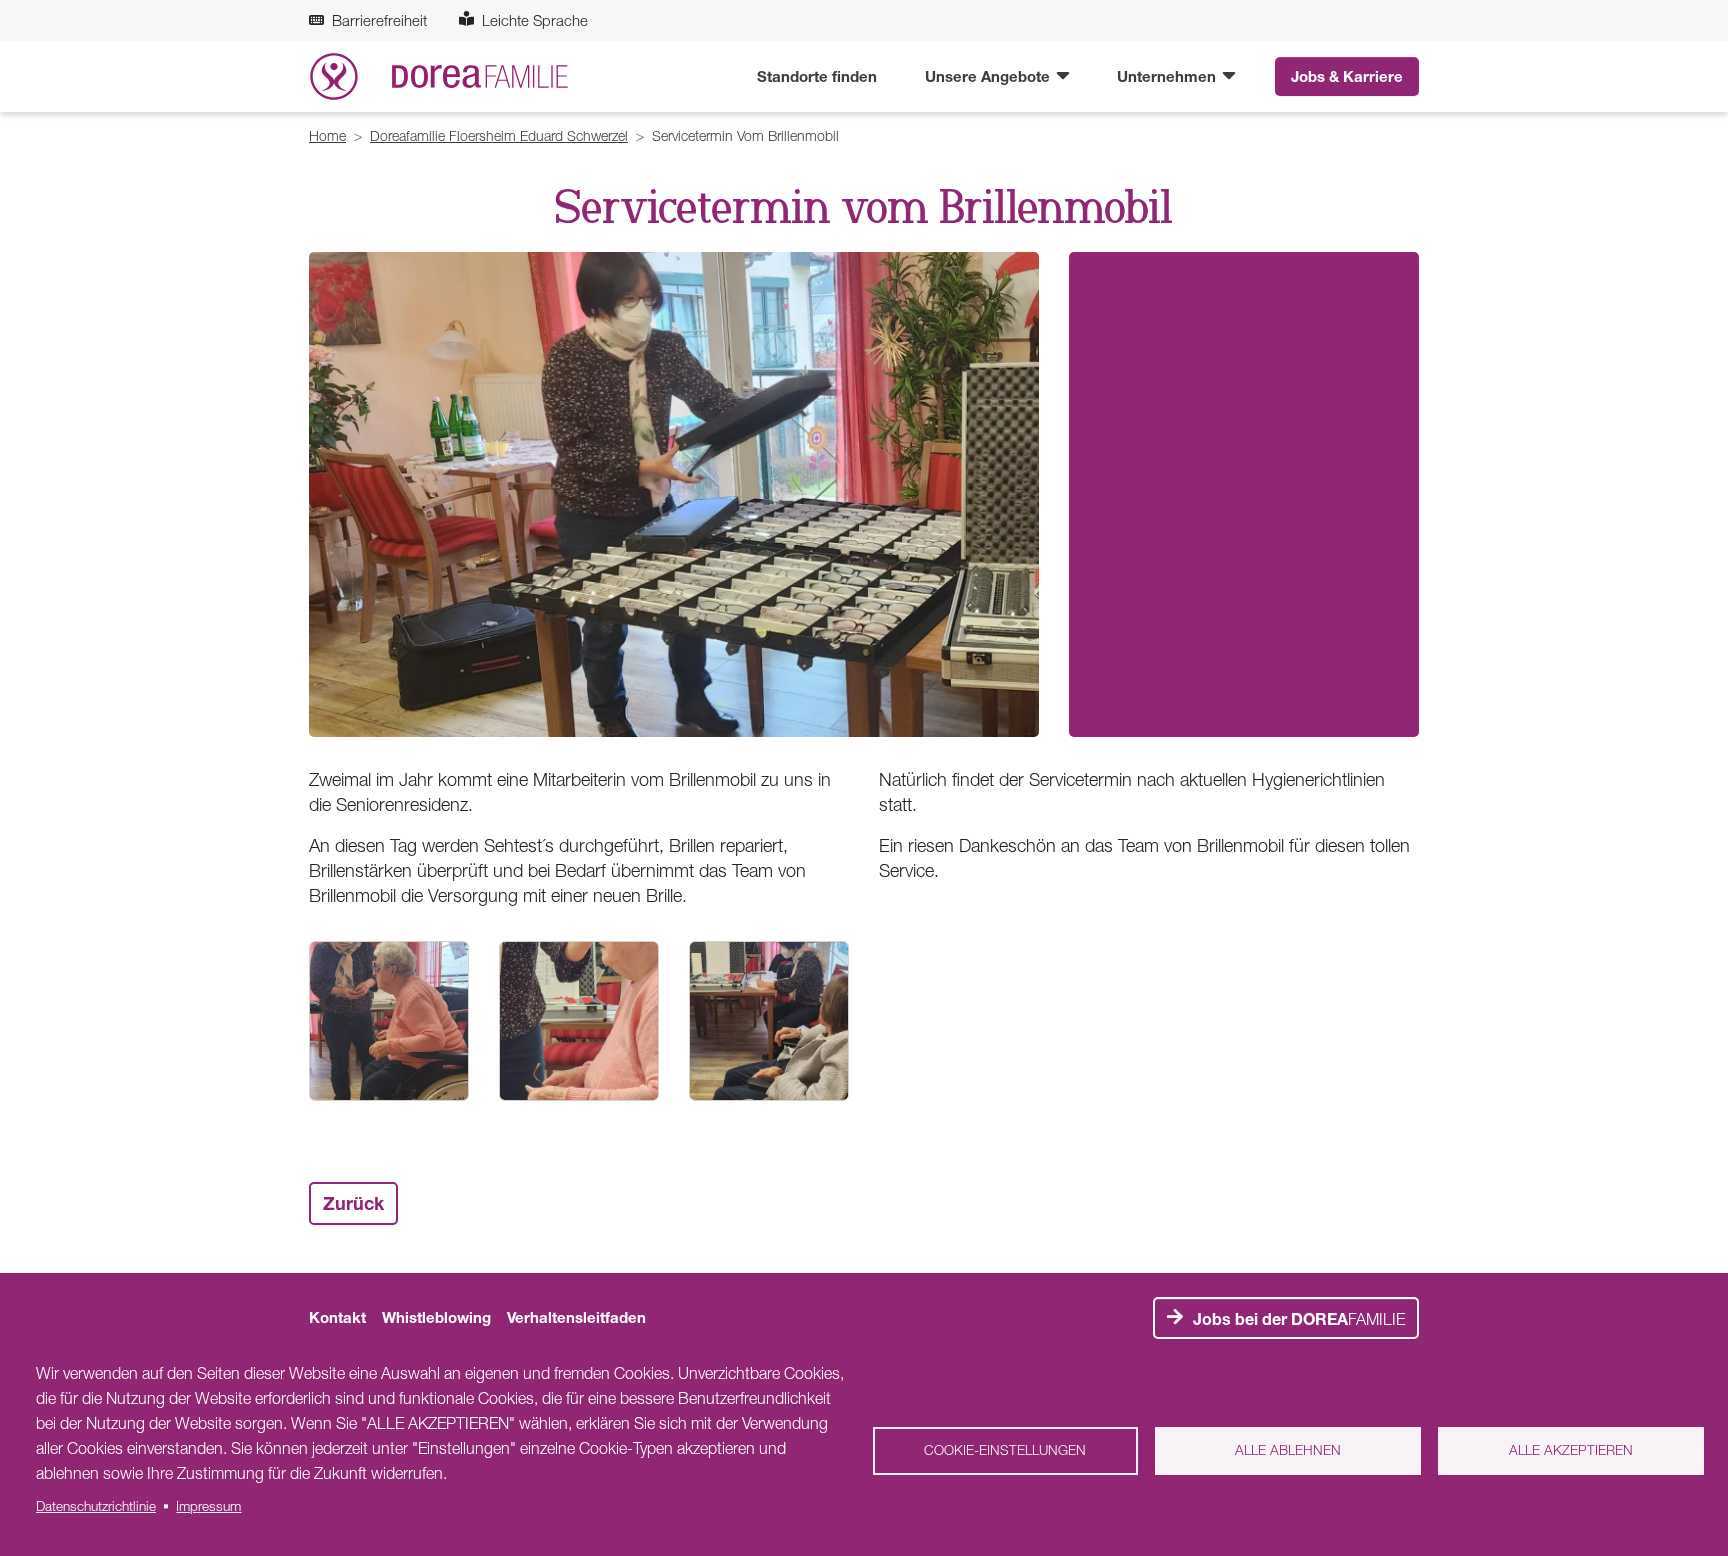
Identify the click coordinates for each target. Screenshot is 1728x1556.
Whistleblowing (436, 1317)
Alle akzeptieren (1571, 1450)
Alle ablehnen (1288, 1450)
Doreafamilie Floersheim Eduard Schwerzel (499, 135)
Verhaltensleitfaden (576, 1317)
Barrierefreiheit (379, 20)
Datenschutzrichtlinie (96, 1506)
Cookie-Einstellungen (1005, 1450)
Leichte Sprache (535, 20)
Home (327, 135)
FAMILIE (1299, 1319)
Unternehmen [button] (1168, 76)
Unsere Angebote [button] (989, 76)
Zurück (353, 1203)
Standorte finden (817, 76)
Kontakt (337, 1317)
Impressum (208, 1506)
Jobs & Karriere (1347, 76)
